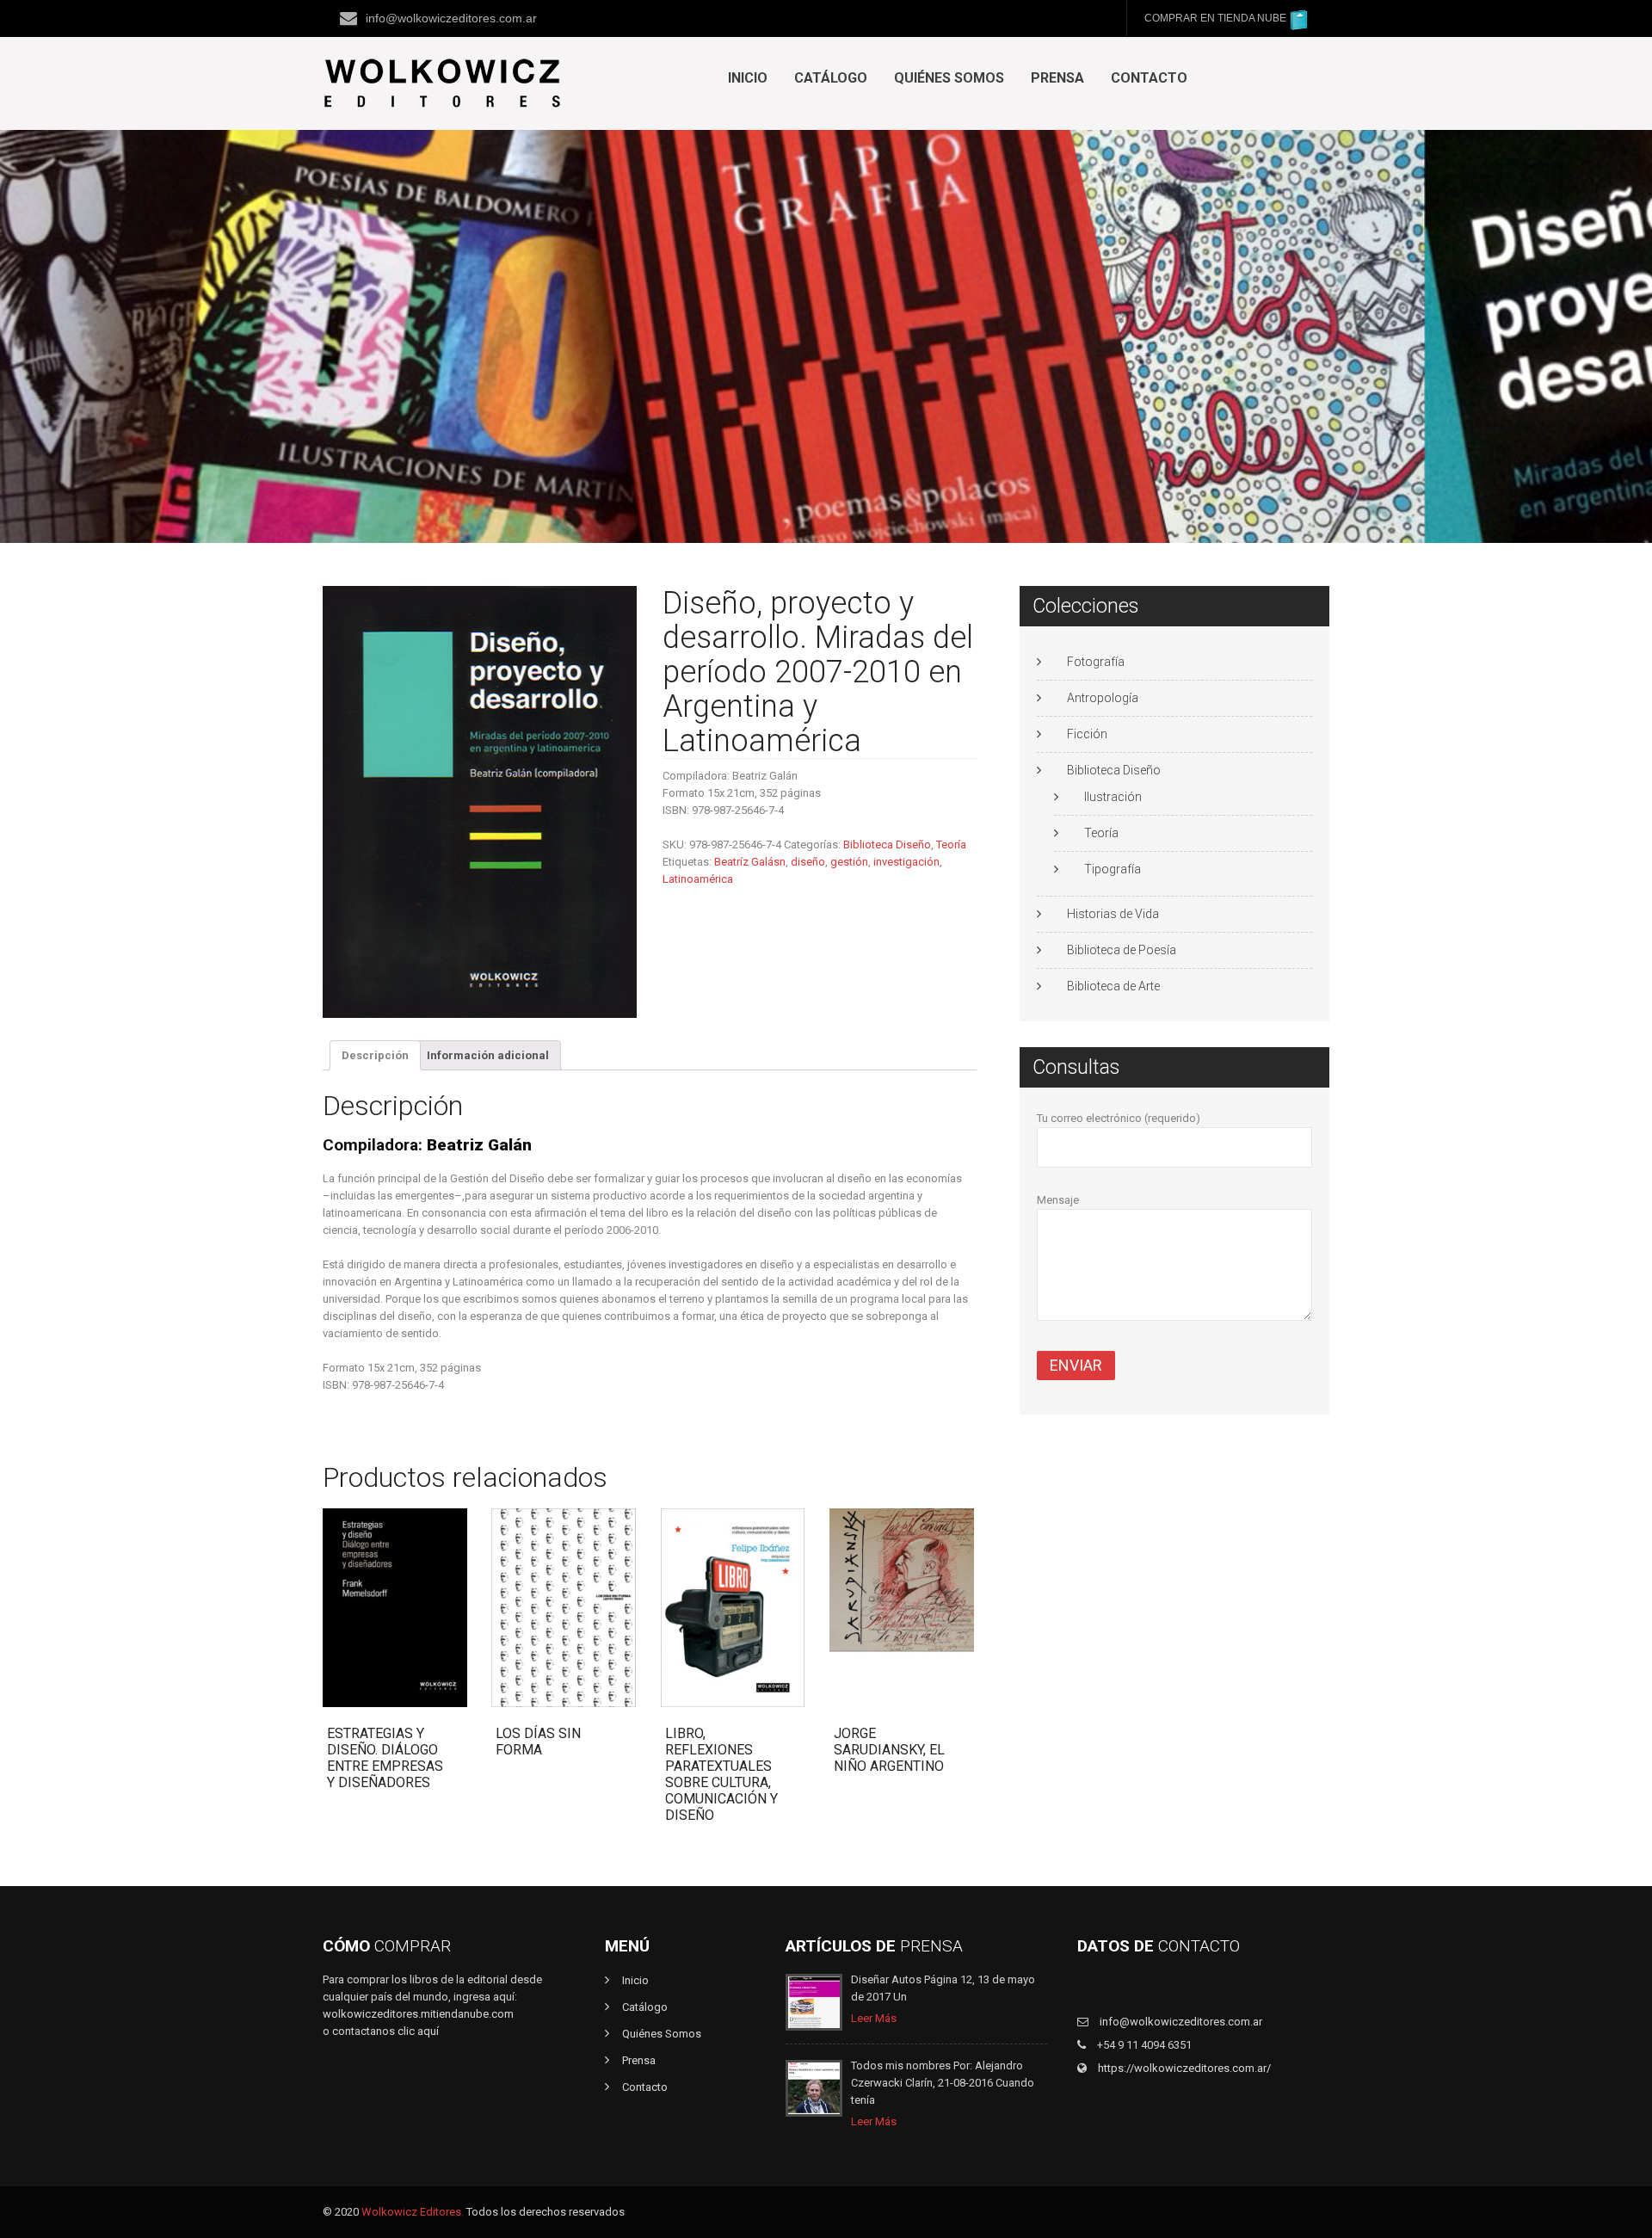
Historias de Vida (1113, 914)
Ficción (1087, 734)
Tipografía (1113, 869)
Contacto (1149, 78)
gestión (849, 862)
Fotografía (1096, 662)
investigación (906, 862)
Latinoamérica (698, 879)
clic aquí (418, 2031)
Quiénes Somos (949, 78)
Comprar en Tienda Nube (1215, 18)
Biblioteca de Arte (1113, 986)
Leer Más (874, 2018)
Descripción (375, 1055)
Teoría (951, 845)
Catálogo (831, 78)
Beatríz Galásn (750, 862)
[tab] (375, 1055)
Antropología (1103, 698)
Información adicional (488, 1055)
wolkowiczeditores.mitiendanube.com (418, 2014)
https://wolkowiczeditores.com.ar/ (1183, 2068)
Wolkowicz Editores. (413, 2212)
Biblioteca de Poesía (1122, 950)
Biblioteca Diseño (887, 845)
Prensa (1057, 78)
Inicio (748, 78)
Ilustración (1113, 797)
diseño (808, 862)
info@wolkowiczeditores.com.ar (451, 18)
